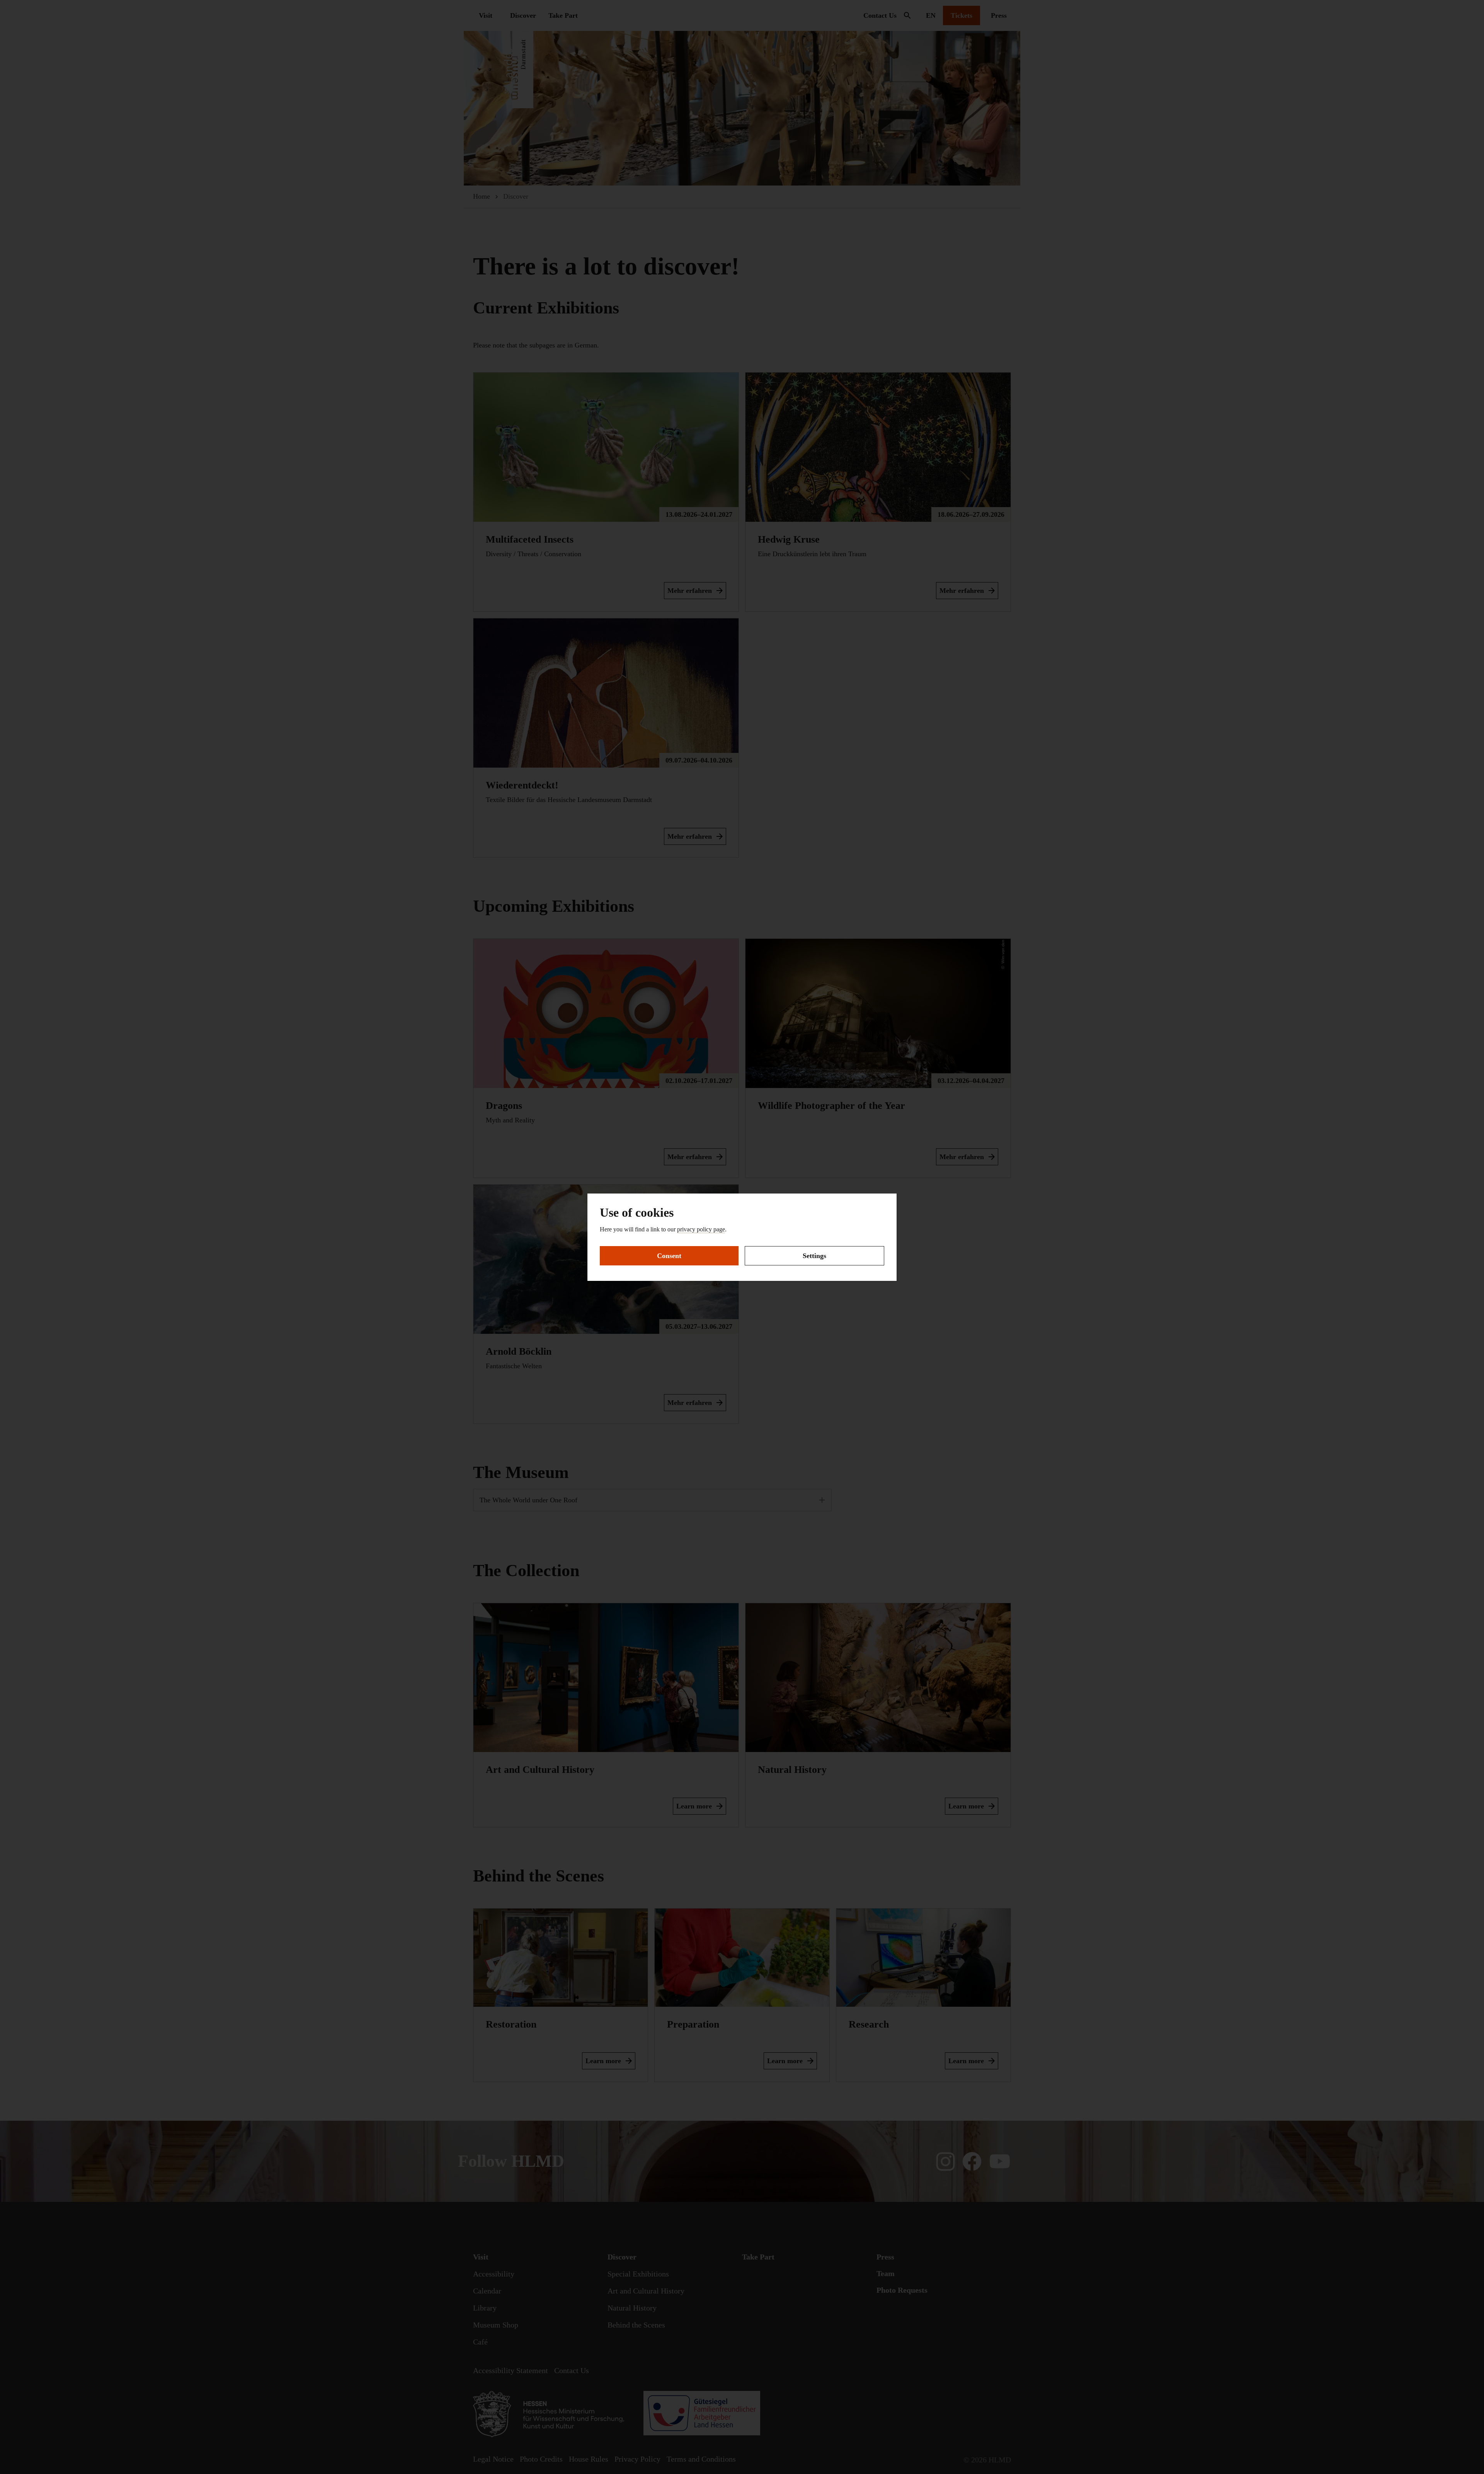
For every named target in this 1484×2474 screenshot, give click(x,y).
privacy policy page (701, 1229)
